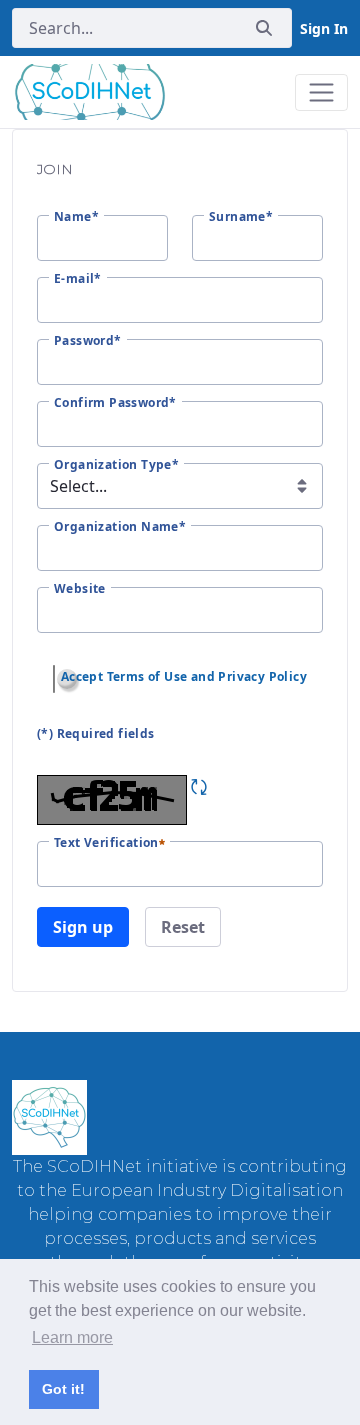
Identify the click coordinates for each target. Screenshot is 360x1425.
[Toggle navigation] (321, 92)
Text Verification (106, 843)
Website (80, 589)
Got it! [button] (63, 1389)
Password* (88, 341)
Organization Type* (116, 465)
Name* (76, 217)
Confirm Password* (115, 403)
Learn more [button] (72, 1337)
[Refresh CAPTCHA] (199, 787)
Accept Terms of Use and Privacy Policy (184, 676)
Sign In (324, 28)
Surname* (241, 217)
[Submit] (264, 28)
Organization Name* (120, 527)
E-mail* (78, 279)
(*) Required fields (96, 733)
